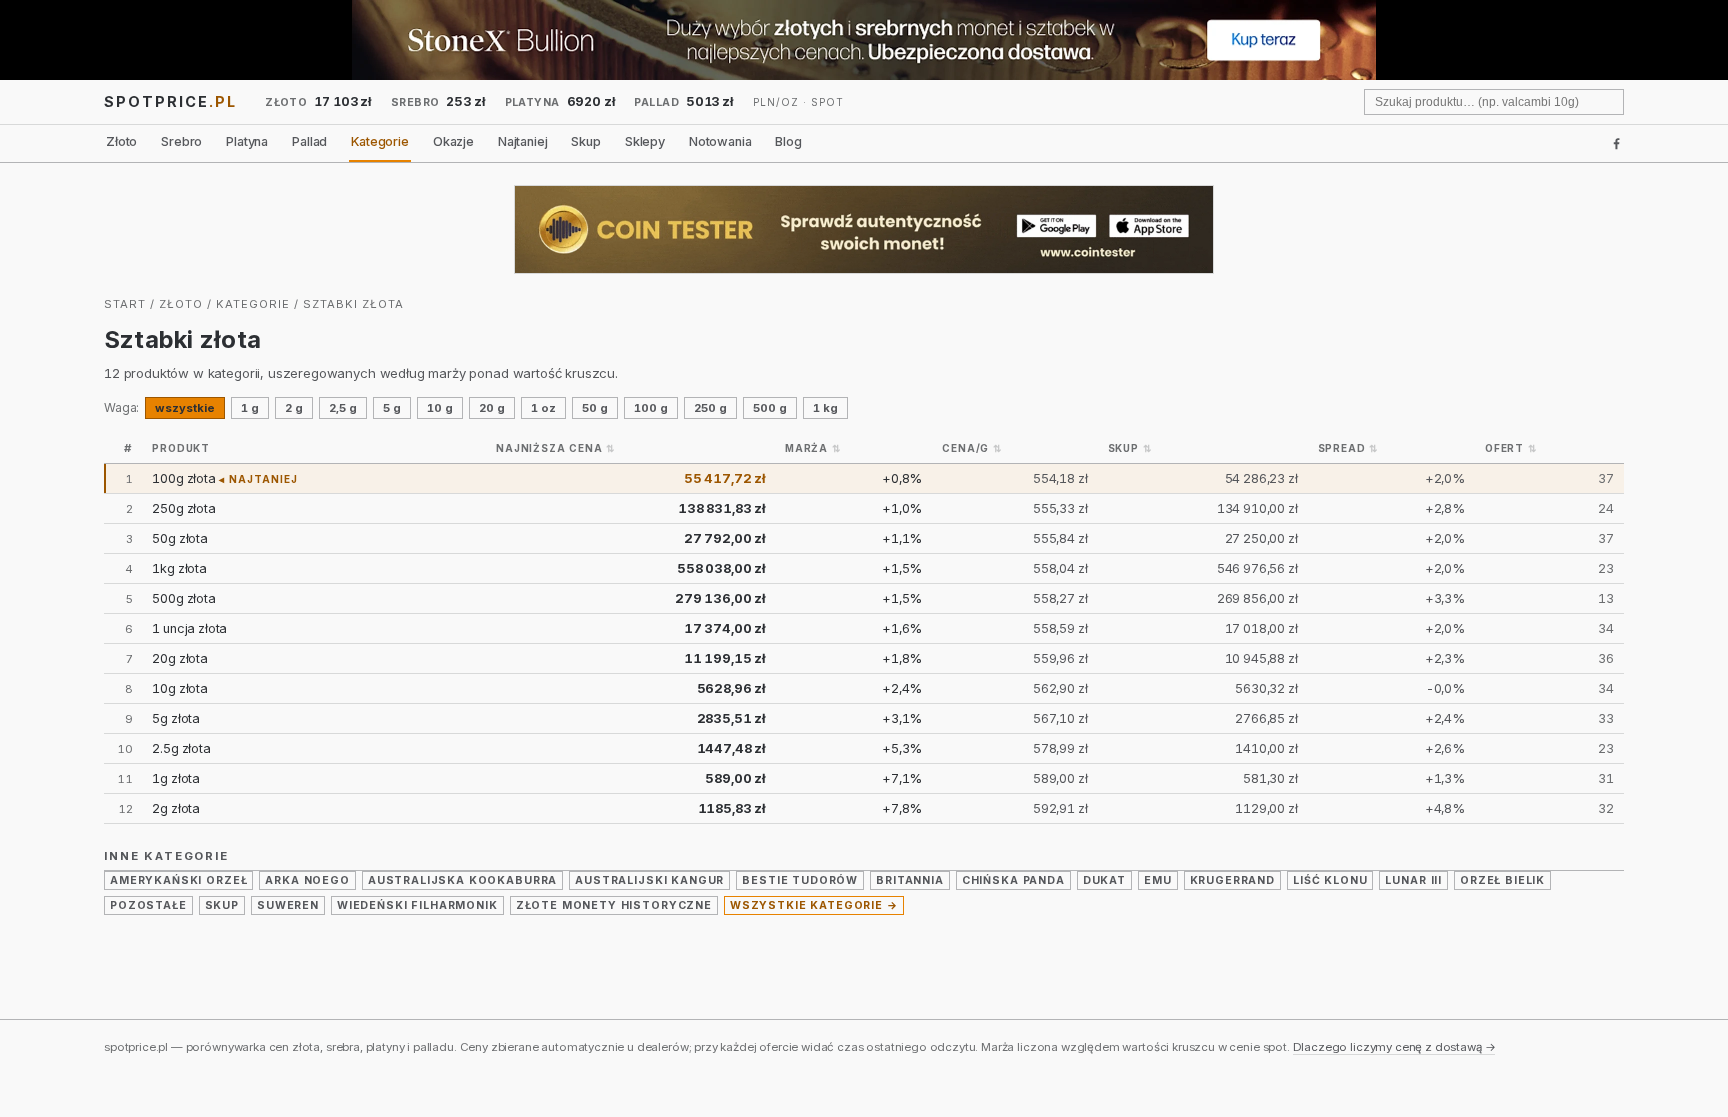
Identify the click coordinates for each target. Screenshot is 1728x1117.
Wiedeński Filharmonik (417, 905)
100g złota (183, 478)
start (125, 304)
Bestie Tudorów (800, 880)
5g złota (176, 718)
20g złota (180, 658)
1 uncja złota (189, 628)
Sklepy (645, 141)
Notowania (720, 141)
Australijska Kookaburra (462, 880)
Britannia (910, 880)
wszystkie (185, 408)
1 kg (825, 408)
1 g (250, 408)
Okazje (453, 141)
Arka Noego (307, 880)
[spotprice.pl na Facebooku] (1616, 143)
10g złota (180, 688)
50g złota (180, 538)
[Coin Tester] (864, 229)
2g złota (176, 808)
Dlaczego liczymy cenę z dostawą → (1394, 1047)
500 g (770, 408)
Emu (1158, 880)
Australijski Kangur (649, 880)
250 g (710, 408)
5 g (392, 408)
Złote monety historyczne (614, 905)
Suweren (288, 905)
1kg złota (179, 568)
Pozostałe (148, 905)
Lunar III (1413, 880)
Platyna (247, 141)
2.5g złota (181, 748)
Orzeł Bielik (1502, 880)
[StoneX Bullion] (864, 40)
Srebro (181, 141)
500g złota (183, 598)
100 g (651, 408)
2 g (294, 408)
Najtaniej (523, 141)
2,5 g (343, 408)
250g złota (183, 508)
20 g (492, 408)
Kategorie (380, 141)
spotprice (170, 101)
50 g (595, 408)
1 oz (543, 408)
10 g (440, 408)
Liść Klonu (1330, 880)
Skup (585, 141)
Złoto (121, 141)
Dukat (1104, 880)
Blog (788, 141)
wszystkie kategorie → (814, 905)
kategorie (253, 304)
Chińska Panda (1013, 880)
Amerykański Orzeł (178, 880)
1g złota (176, 778)
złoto (181, 304)
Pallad (309, 141)
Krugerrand (1232, 880)
